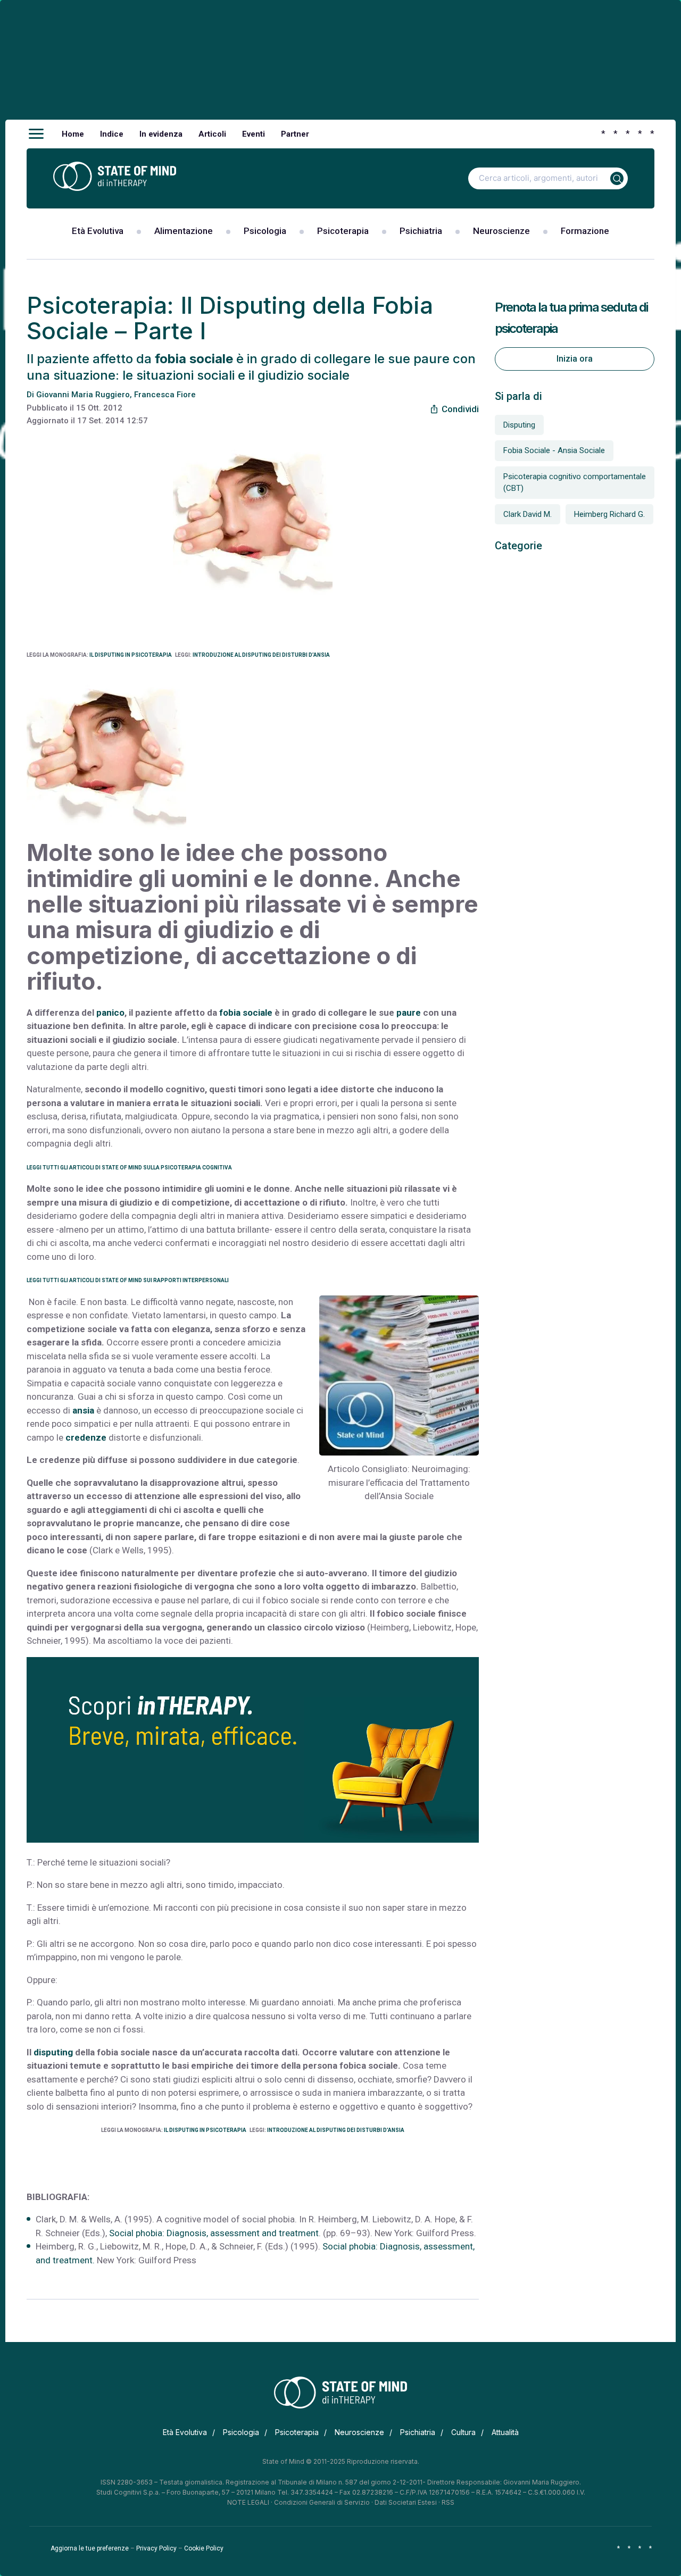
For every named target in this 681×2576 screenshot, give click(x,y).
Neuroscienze (501, 231)
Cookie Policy (204, 2548)
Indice (112, 134)
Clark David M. (528, 514)
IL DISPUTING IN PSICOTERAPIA (131, 655)
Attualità (505, 2432)
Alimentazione (184, 231)
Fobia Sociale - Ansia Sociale (554, 450)
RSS (448, 2502)
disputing (53, 2052)
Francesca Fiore (165, 395)
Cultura (463, 2432)
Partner (295, 134)
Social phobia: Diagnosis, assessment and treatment (214, 2233)
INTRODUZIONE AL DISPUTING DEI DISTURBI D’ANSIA (261, 655)
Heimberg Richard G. (609, 514)
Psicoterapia (343, 231)
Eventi (254, 134)
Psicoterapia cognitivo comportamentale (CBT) (575, 483)
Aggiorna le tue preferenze (90, 2548)
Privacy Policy (156, 2548)
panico (110, 1013)
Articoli (212, 134)
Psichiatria (421, 231)
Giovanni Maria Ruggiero (83, 395)
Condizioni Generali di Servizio (322, 2502)
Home (73, 134)
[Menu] (36, 134)
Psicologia (265, 231)
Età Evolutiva (98, 231)
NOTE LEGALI (248, 2502)
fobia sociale (245, 1013)
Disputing (519, 425)
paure (410, 1013)
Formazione (585, 231)
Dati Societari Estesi (406, 2502)
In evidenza (161, 134)
